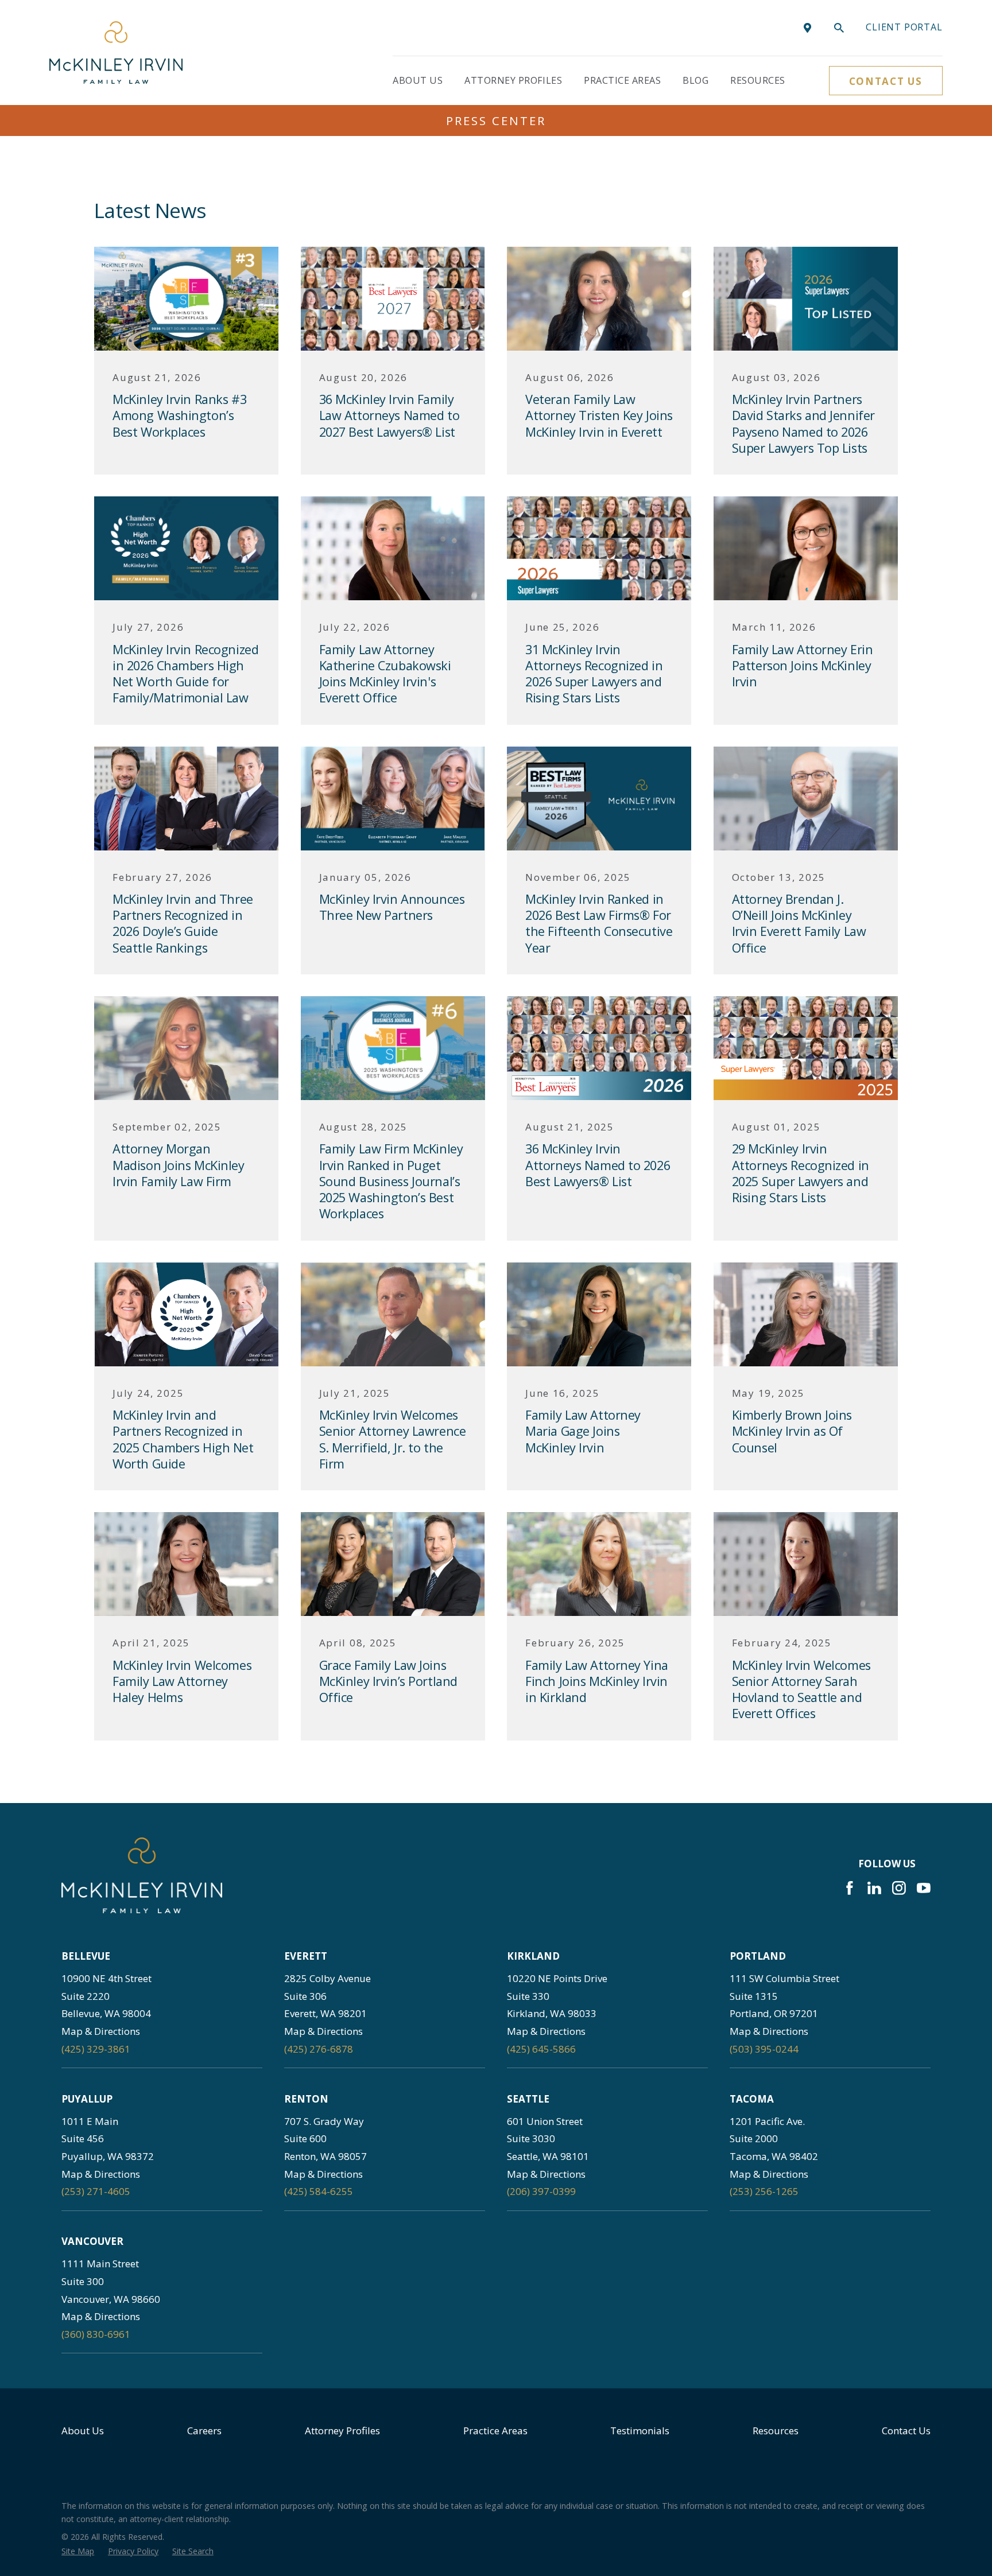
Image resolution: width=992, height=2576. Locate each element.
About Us (83, 2431)
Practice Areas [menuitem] (622, 80)
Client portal (904, 27)
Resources (776, 2431)
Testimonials (640, 2431)
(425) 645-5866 (541, 2049)
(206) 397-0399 (541, 2191)
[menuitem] (78, 2551)
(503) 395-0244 (764, 2049)
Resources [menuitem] (757, 80)
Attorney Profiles (342, 2431)
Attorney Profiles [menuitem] (513, 80)
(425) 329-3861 (96, 2049)
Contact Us (886, 81)
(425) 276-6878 (319, 2049)
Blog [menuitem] (695, 80)
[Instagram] (899, 1888)
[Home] (116, 53)
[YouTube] (924, 1888)
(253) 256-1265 (764, 2191)
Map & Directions (101, 2031)
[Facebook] (850, 1888)
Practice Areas (495, 2431)
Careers (204, 2431)
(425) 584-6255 (319, 2191)
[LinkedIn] (874, 1888)
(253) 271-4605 (96, 2191)
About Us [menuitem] (418, 80)
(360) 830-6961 (96, 2334)
